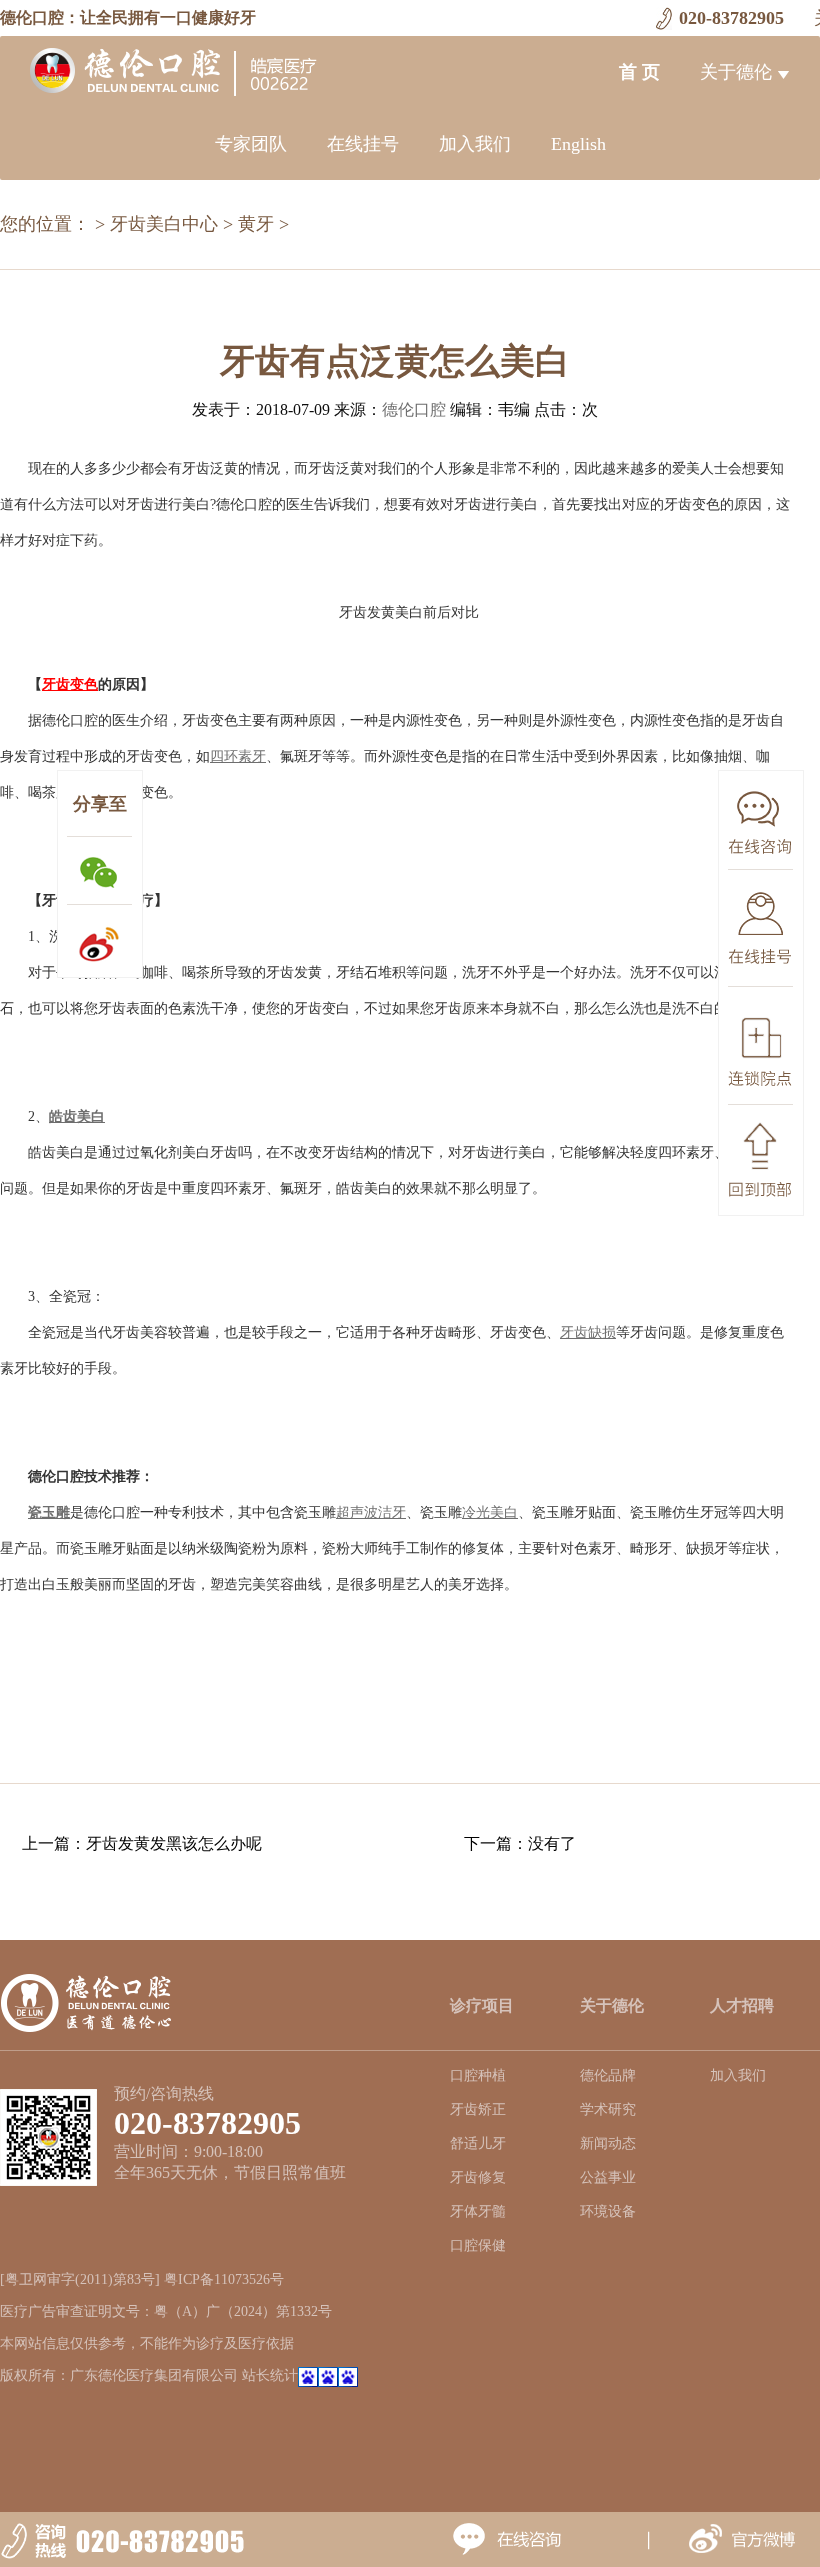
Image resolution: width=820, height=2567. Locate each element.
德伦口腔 (414, 409)
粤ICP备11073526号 (224, 2279)
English (578, 144)
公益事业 (608, 2177)
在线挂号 (363, 144)
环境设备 (608, 2211)
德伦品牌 (608, 2075)
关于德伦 (736, 72)
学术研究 (608, 2109)
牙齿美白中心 (164, 224)
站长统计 (270, 2375)
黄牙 (256, 224)
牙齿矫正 (478, 2109)
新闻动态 (608, 2143)
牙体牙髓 (478, 2211)
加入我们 (475, 144)
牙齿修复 (478, 2177)
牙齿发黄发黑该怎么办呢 (174, 1843)
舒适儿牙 (478, 2143)
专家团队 (251, 144)
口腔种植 (478, 2075)
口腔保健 (478, 2245)
